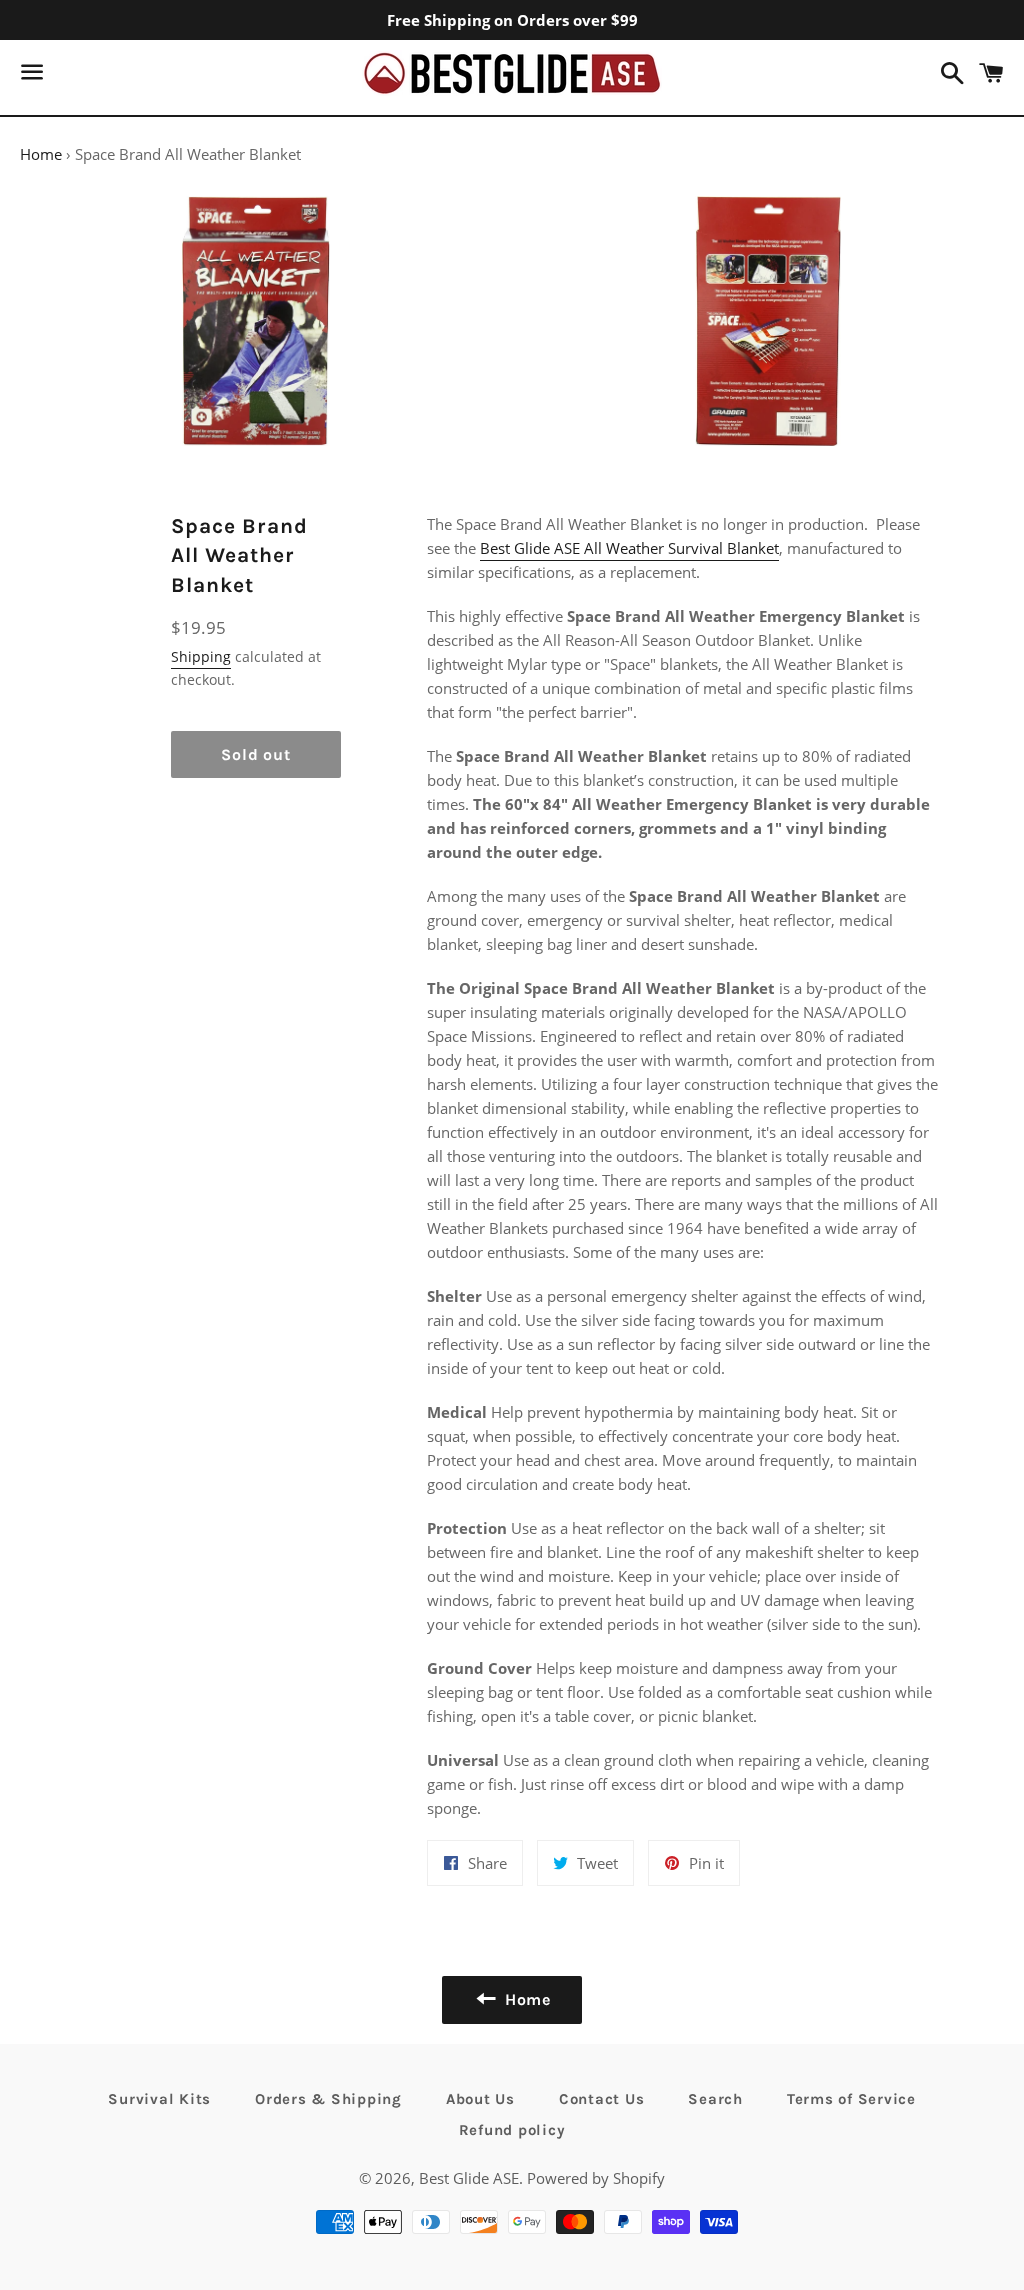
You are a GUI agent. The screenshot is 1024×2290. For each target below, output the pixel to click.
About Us (480, 2099)
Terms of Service (851, 2099)
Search (715, 2099)
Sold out (255, 754)
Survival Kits (159, 2099)
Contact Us (602, 2099)
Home (41, 154)
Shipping (201, 656)
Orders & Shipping (328, 2099)
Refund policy (512, 2130)
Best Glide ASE (469, 2178)
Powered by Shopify (596, 2178)
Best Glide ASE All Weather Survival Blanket (629, 548)
